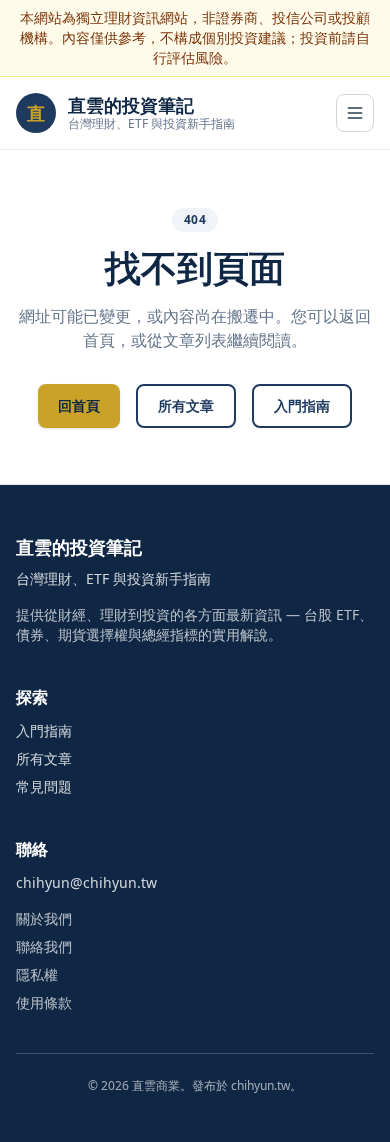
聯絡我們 (44, 946)
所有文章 (186, 405)
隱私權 (37, 974)
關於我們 (44, 918)
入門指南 (302, 405)
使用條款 (44, 1002)
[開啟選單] (355, 113)
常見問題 (44, 786)
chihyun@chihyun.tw (86, 882)
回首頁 (79, 405)
